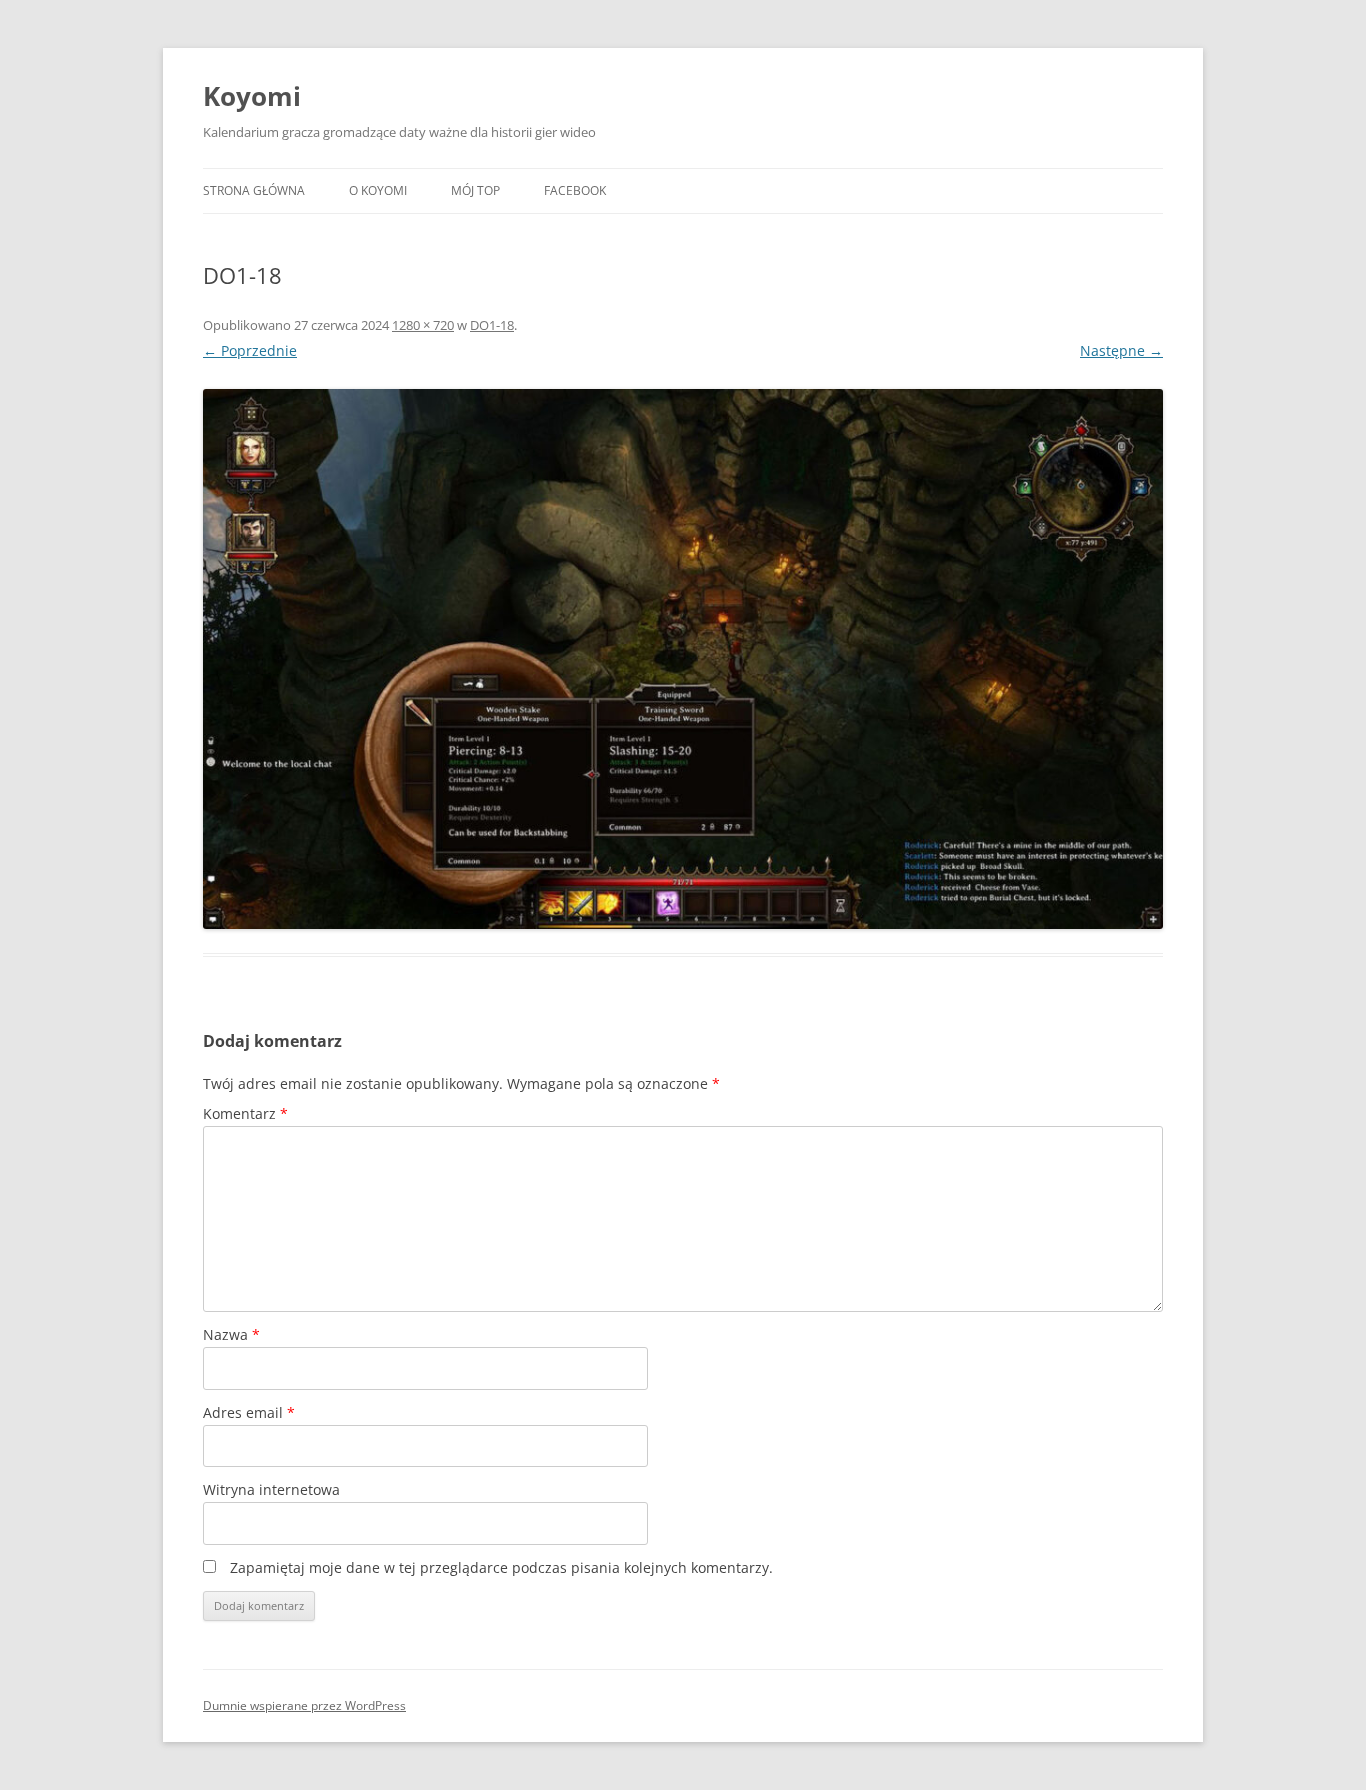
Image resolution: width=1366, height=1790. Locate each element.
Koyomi (252, 96)
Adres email (249, 1412)
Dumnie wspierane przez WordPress (304, 1705)
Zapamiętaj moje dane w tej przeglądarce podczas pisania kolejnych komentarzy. (501, 1567)
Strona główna (254, 190)
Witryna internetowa (271, 1489)
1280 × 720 (423, 325)
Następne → (1121, 350)
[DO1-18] (683, 659)
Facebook (575, 190)
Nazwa (231, 1334)
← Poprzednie (250, 350)
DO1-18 (492, 325)
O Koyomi (378, 190)
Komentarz (245, 1113)
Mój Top (475, 190)
